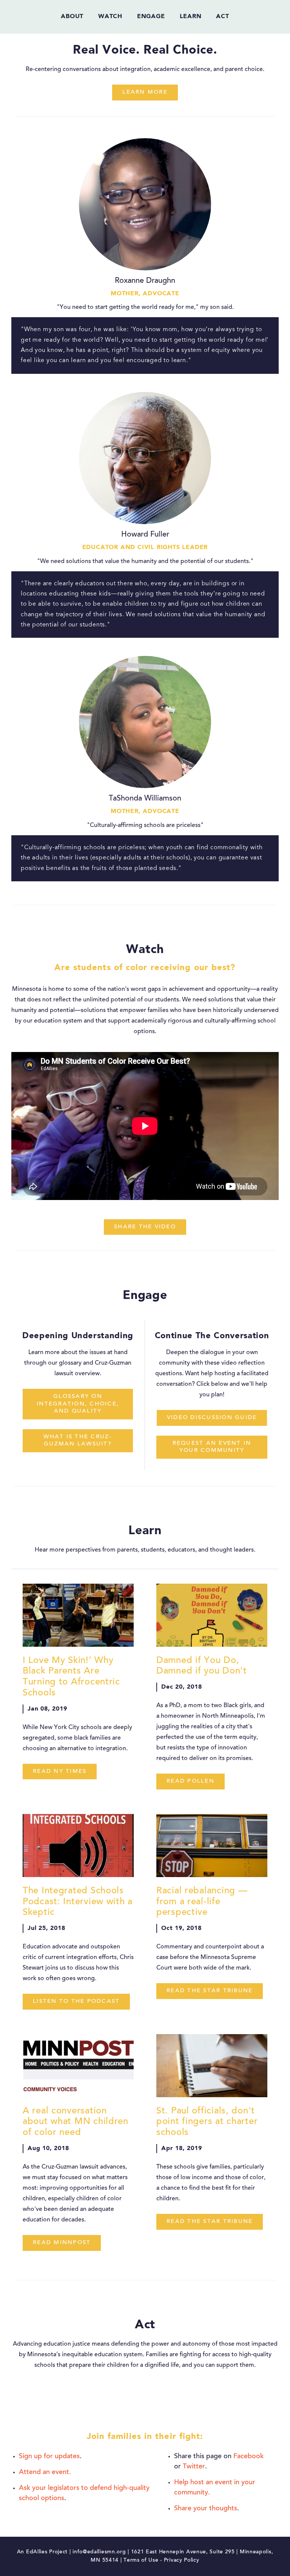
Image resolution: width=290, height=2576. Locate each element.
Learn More (145, 92)
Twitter (194, 2467)
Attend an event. (45, 2473)
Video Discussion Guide (212, 1418)
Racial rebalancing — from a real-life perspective (202, 1902)
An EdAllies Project (42, 2552)
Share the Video (145, 1227)
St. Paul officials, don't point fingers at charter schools (207, 2122)
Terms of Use (141, 2561)
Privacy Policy (182, 2561)
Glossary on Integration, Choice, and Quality (78, 1404)
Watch (110, 17)
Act (222, 17)
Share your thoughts (206, 2509)
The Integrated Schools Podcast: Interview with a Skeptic (78, 1902)
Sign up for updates (49, 2457)
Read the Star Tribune (210, 1991)
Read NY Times (60, 1772)
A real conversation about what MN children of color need (76, 2122)
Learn (191, 17)
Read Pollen (191, 1781)
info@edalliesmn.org (99, 2552)
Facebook (248, 2457)
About (72, 17)
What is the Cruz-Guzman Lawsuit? (78, 1441)
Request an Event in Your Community (212, 1447)
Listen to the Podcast (76, 2001)
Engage (151, 17)
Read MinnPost (62, 2243)
